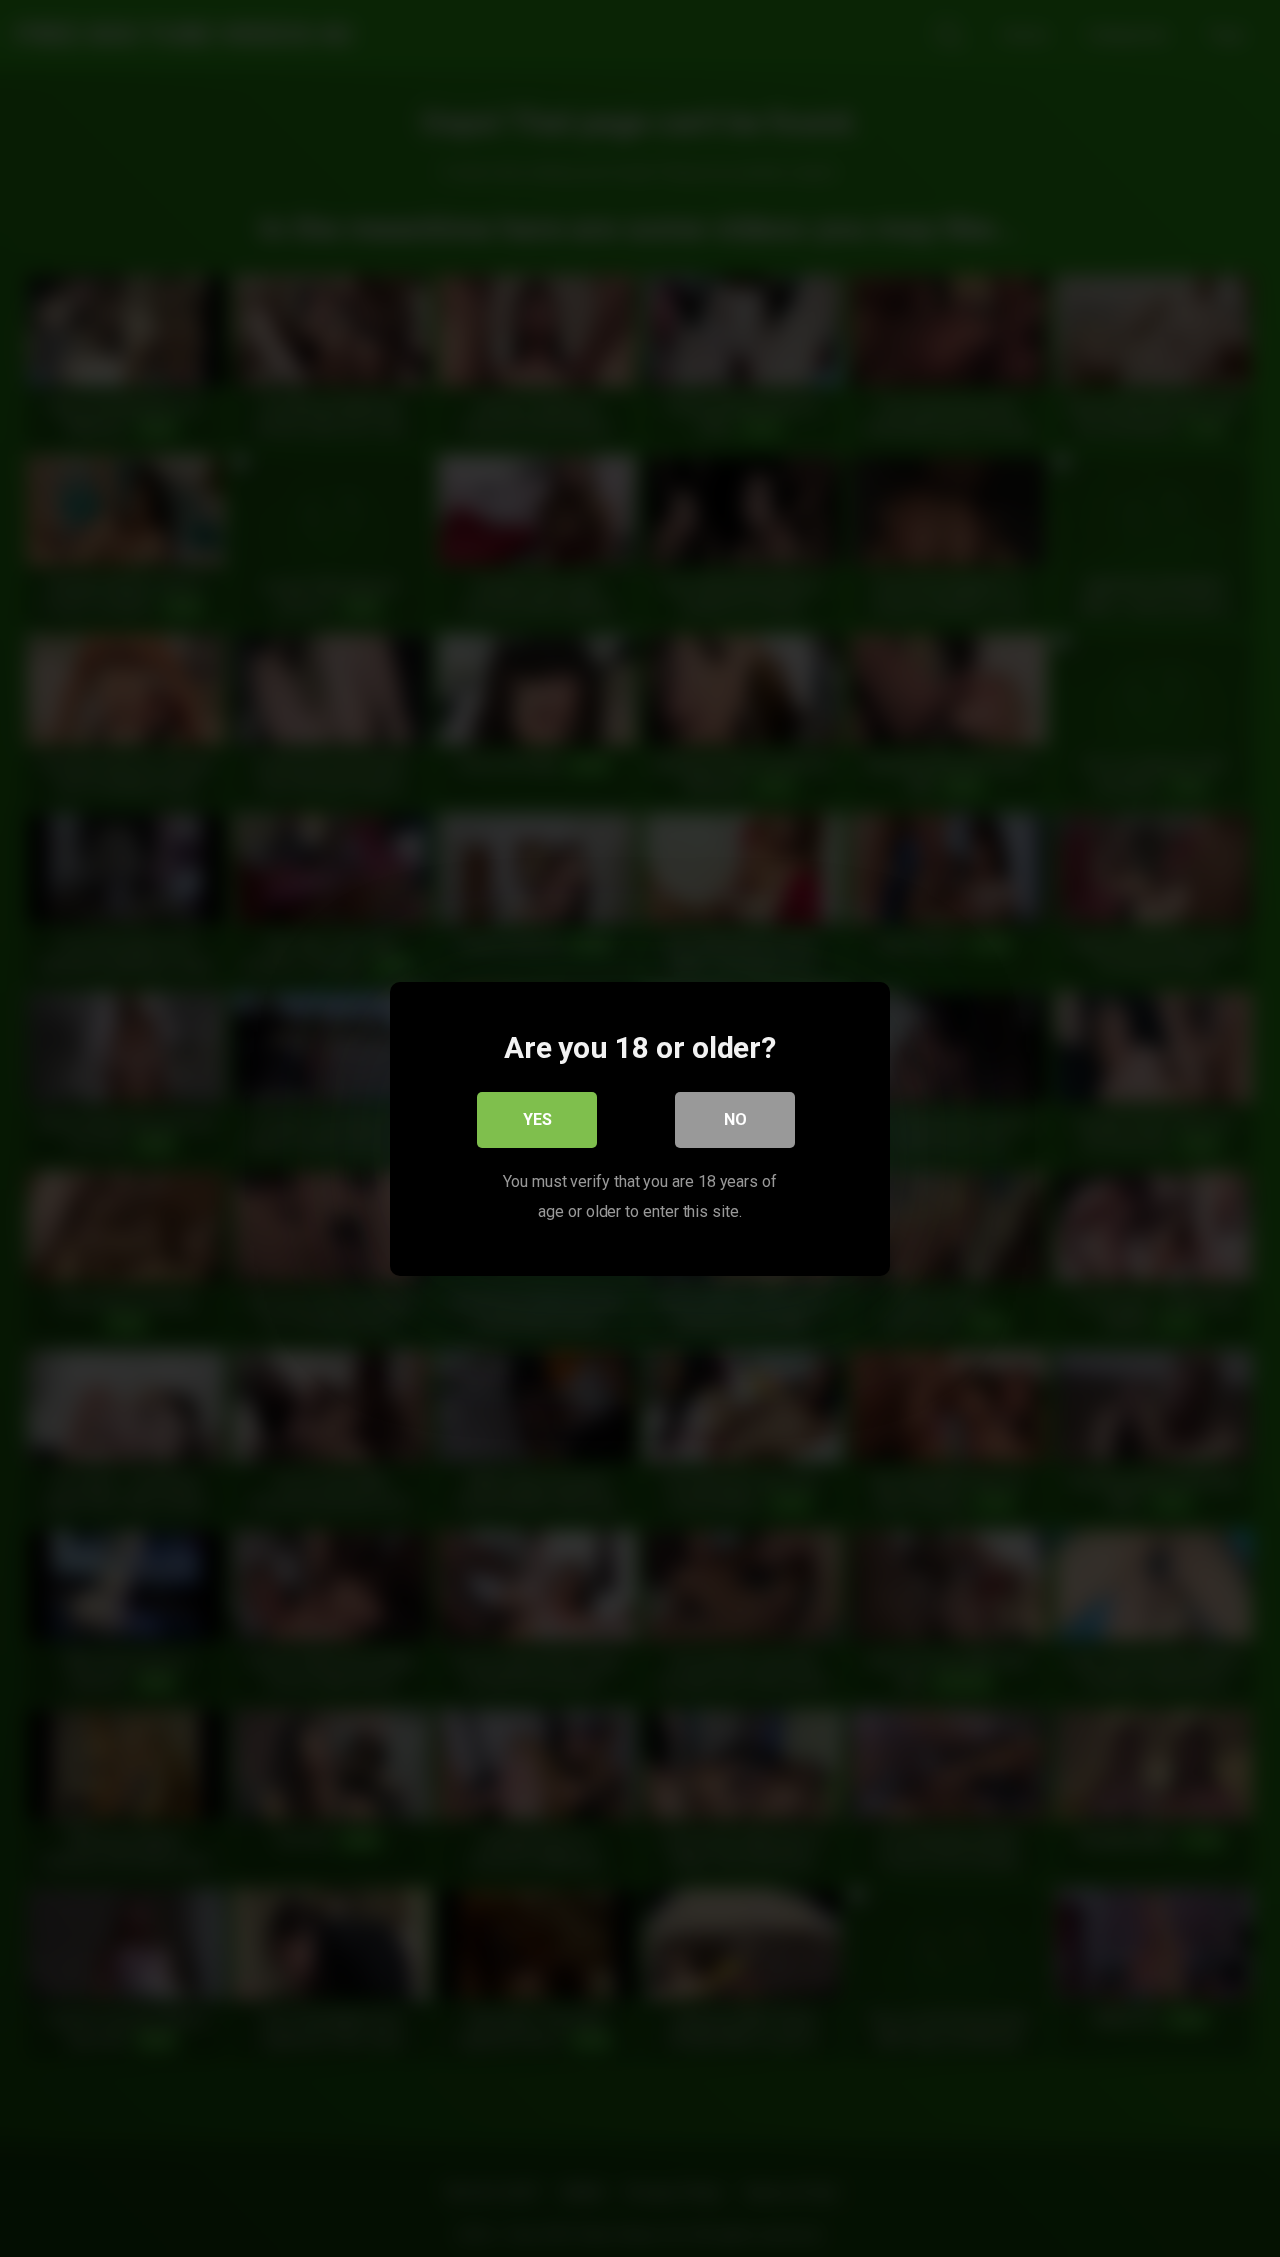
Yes (537, 1118)
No (735, 1118)
